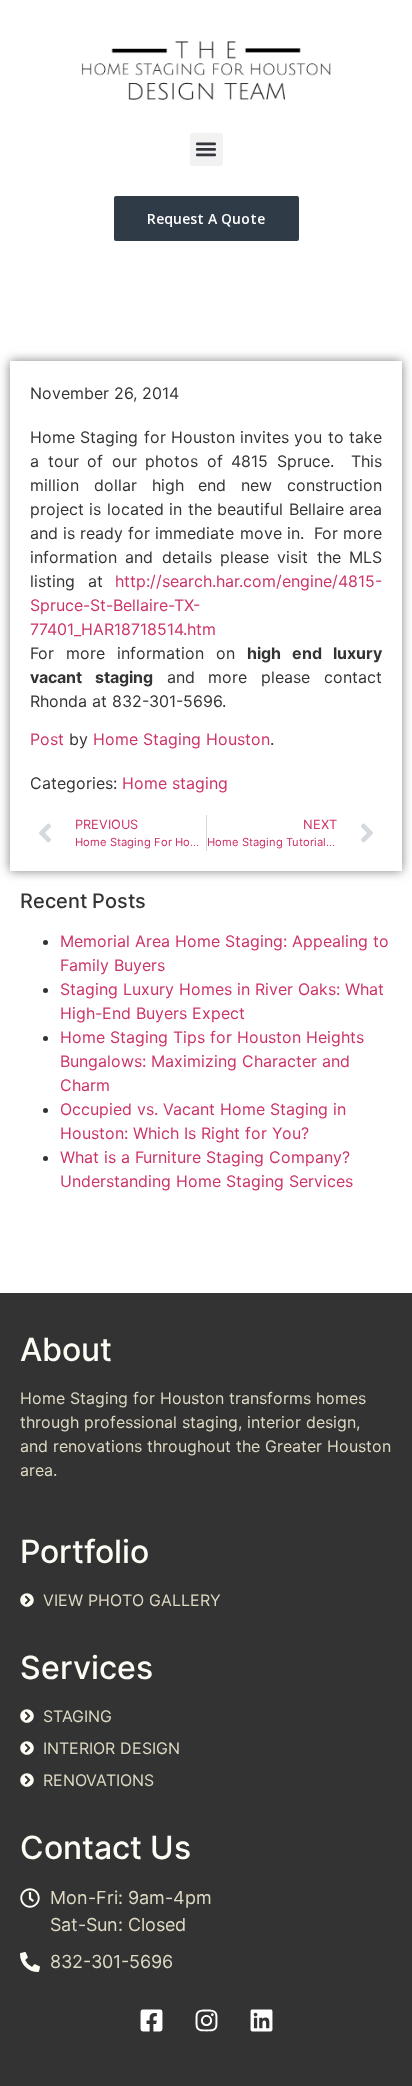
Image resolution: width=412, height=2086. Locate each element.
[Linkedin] (261, 2020)
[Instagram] (206, 2020)
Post (47, 739)
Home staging (175, 783)
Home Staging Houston (181, 739)
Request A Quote (206, 218)
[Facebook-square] (151, 2020)
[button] (206, 149)
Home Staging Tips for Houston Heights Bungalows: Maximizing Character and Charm (212, 1061)
